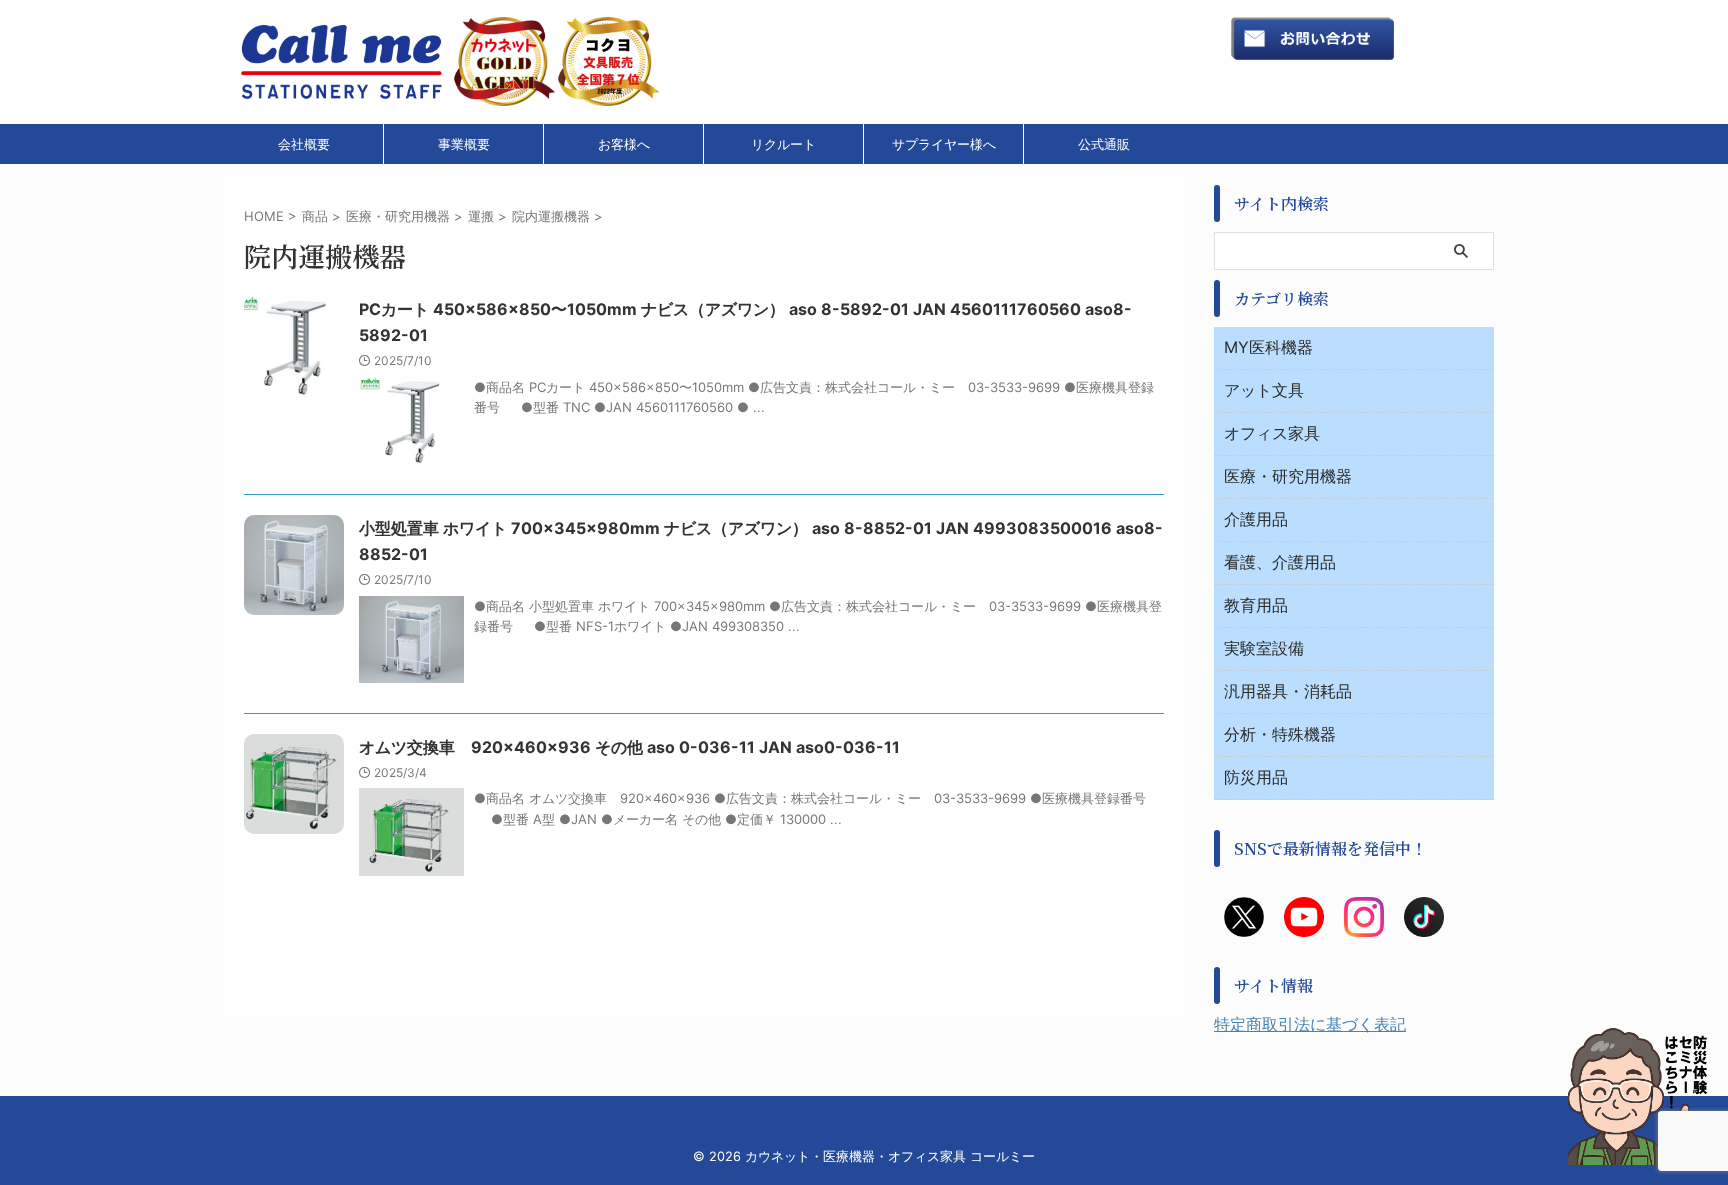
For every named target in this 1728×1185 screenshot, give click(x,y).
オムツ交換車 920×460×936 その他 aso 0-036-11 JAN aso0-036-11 (629, 747)
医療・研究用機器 (1288, 476)
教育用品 (1256, 605)
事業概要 (464, 144)
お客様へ (624, 144)
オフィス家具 (1272, 433)
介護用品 (1256, 519)
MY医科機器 (1268, 347)
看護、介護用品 (1280, 562)
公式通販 (1104, 144)
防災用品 (1256, 777)
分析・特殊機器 (1280, 734)
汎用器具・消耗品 (1288, 691)
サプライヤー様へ (944, 144)
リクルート (783, 144)
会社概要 (304, 144)
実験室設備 (1264, 648)
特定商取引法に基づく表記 (1310, 1024)
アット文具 (1264, 390)
